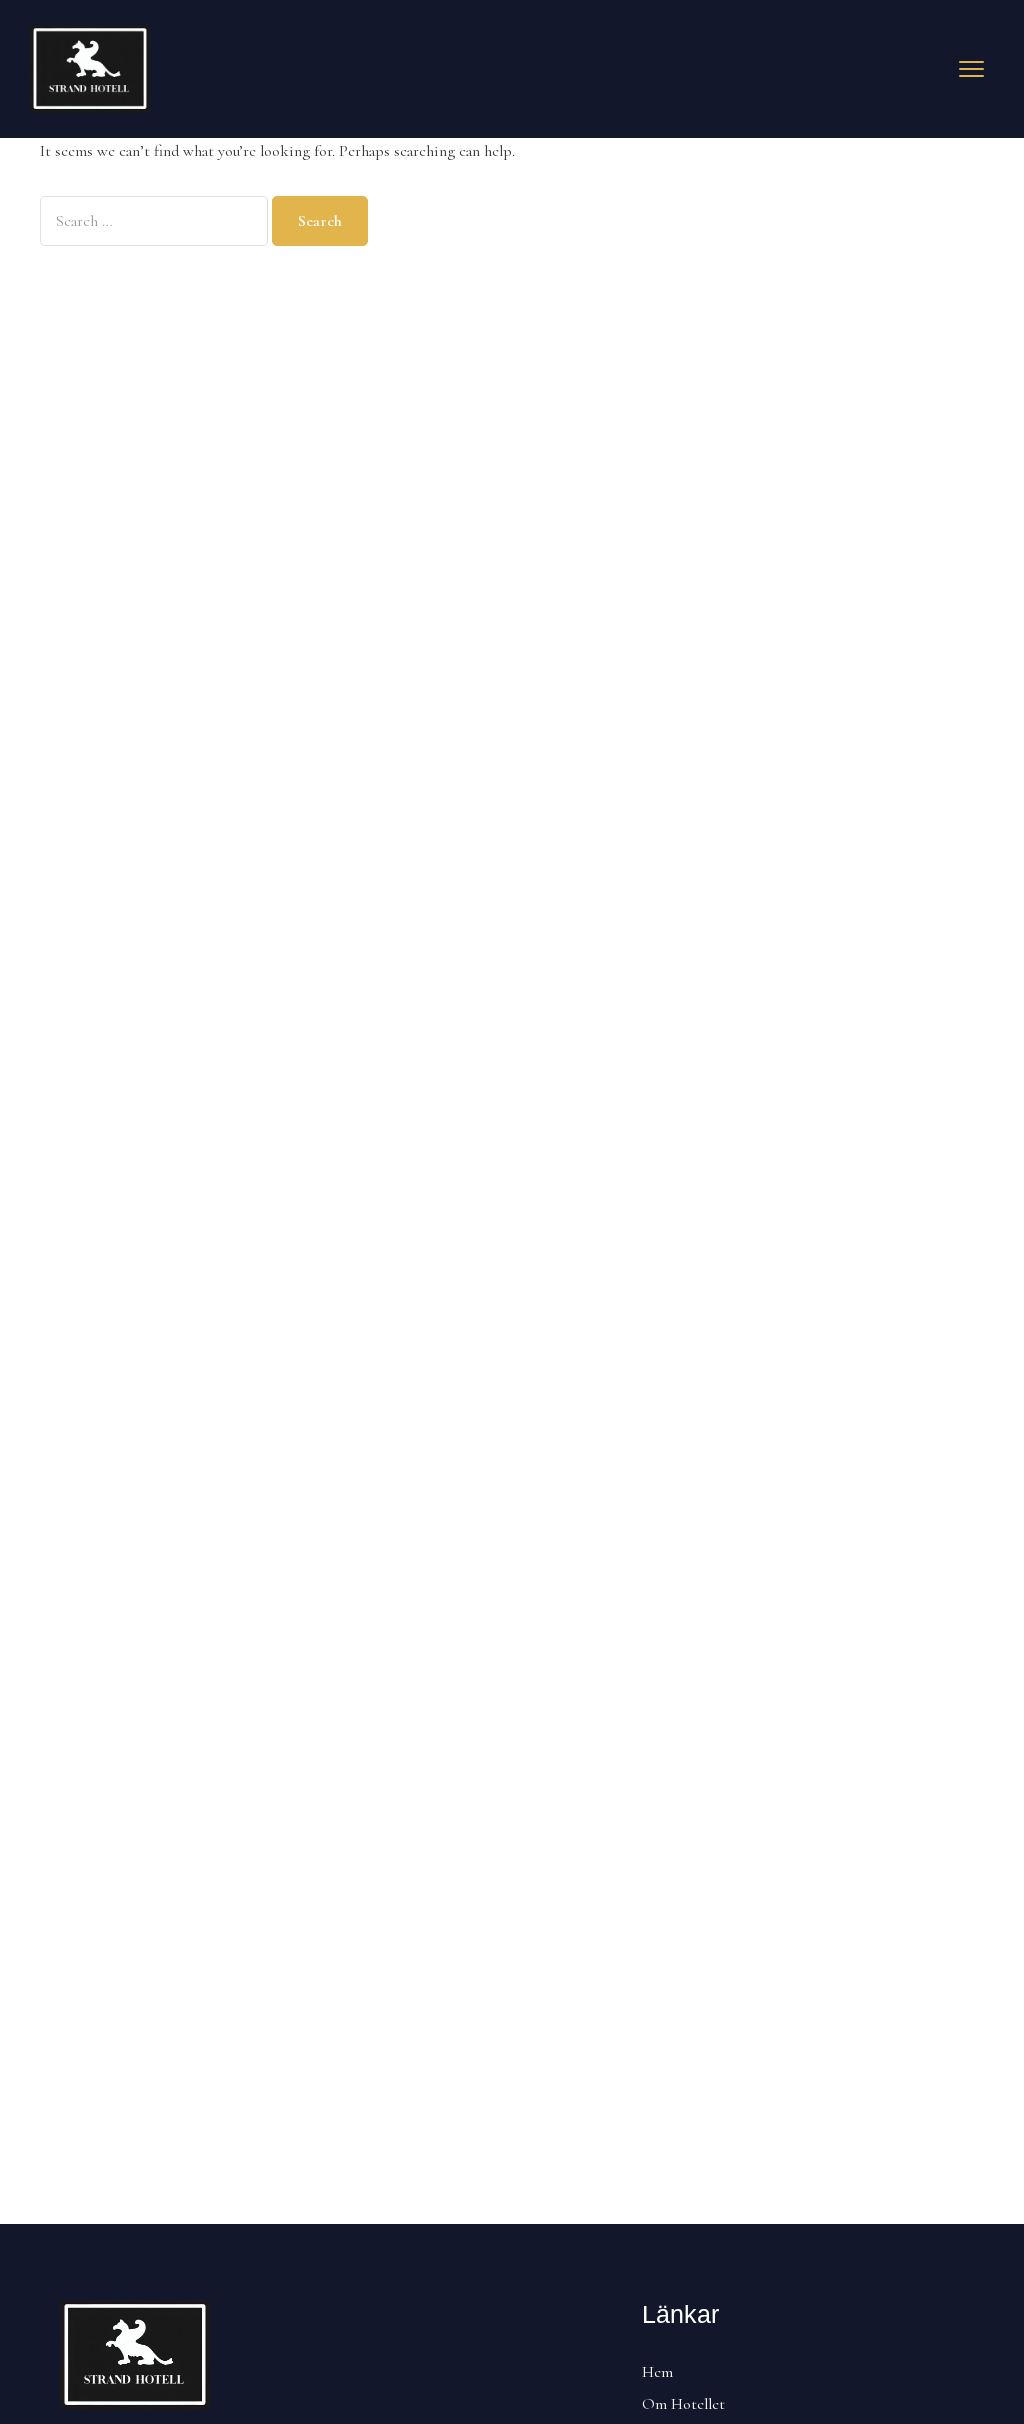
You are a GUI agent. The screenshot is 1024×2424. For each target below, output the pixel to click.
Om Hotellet (683, 2404)
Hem (657, 2372)
